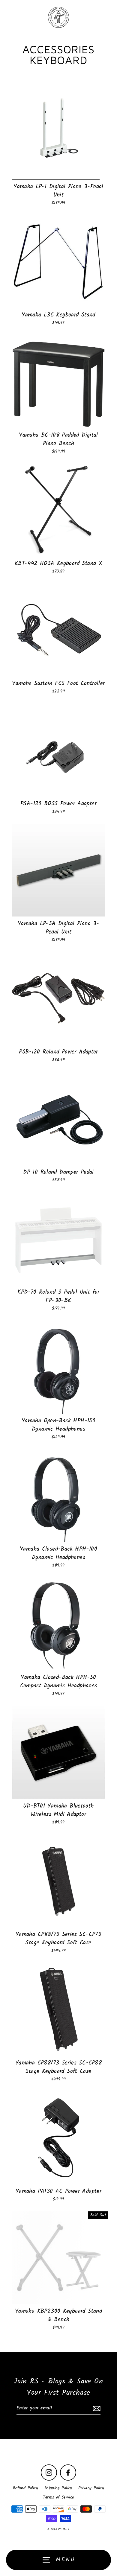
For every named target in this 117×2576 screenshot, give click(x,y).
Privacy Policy (91, 2488)
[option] (58, 133)
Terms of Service (58, 2497)
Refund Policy (25, 2488)
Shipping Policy (58, 2488)
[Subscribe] (96, 2408)
